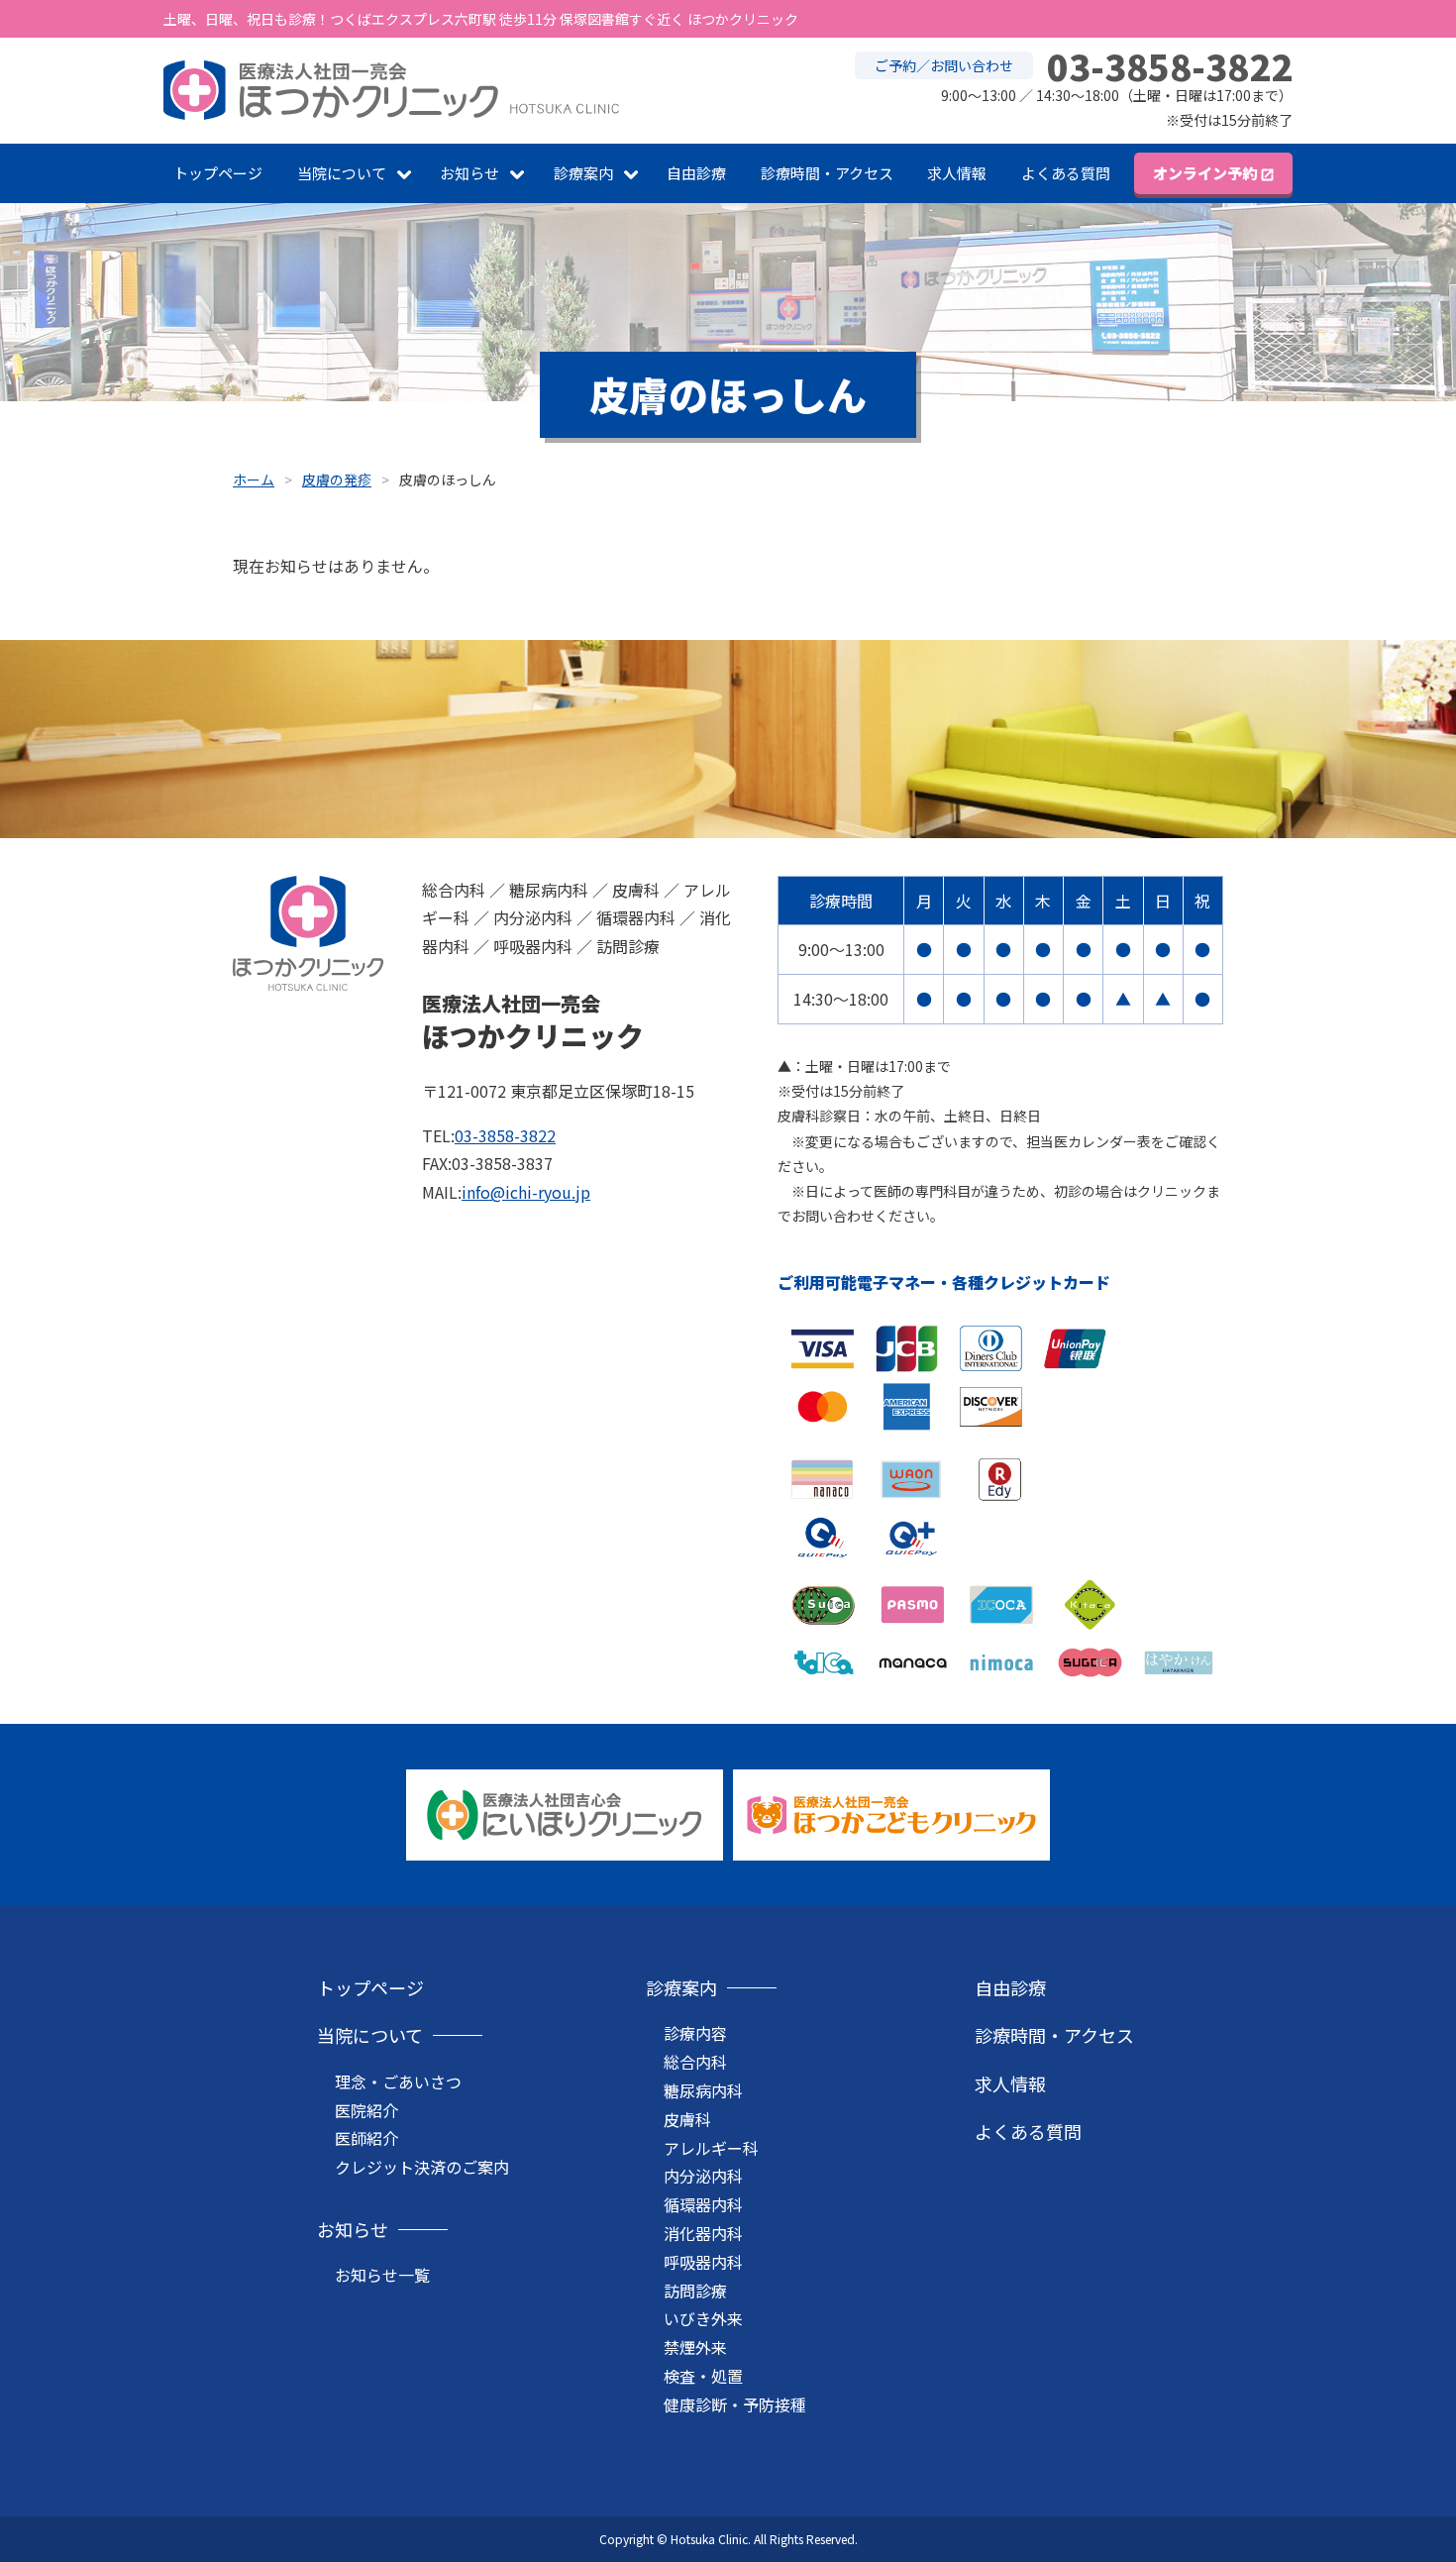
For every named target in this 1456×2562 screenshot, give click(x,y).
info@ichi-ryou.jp (526, 1192)
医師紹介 (366, 2138)
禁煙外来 (695, 2347)
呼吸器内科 (703, 2262)
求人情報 (957, 173)
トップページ (218, 173)
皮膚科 (687, 2119)
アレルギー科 (711, 2148)
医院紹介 (366, 2110)
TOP (1367, 2483)
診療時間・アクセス (827, 173)
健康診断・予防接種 (735, 2404)
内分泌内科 (703, 2176)
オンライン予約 (1205, 173)
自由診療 (696, 173)
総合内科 (695, 2062)
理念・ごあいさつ (398, 2082)
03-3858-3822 (505, 1135)
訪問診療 (695, 2291)
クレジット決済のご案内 (422, 2167)
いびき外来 (703, 2318)
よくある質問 (1066, 173)
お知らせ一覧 (382, 2275)
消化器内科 (703, 2233)
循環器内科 (703, 2204)
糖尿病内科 (703, 2090)
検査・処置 (703, 2376)
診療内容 (695, 2033)
